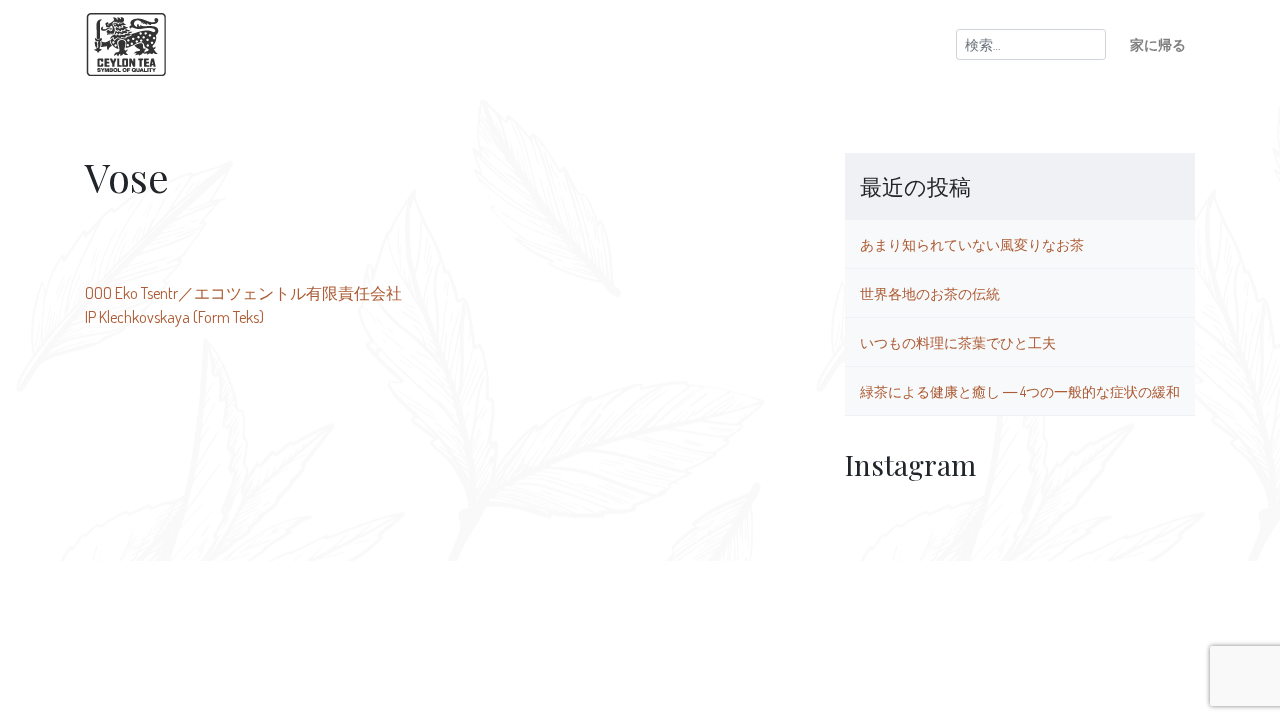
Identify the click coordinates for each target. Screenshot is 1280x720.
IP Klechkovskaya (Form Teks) (174, 317)
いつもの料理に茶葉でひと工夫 (958, 342)
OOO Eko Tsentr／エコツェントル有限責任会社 (243, 293)
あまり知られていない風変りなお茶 (972, 244)
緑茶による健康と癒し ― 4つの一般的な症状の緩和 (1020, 391)
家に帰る (1158, 44)
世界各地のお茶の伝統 (930, 293)
